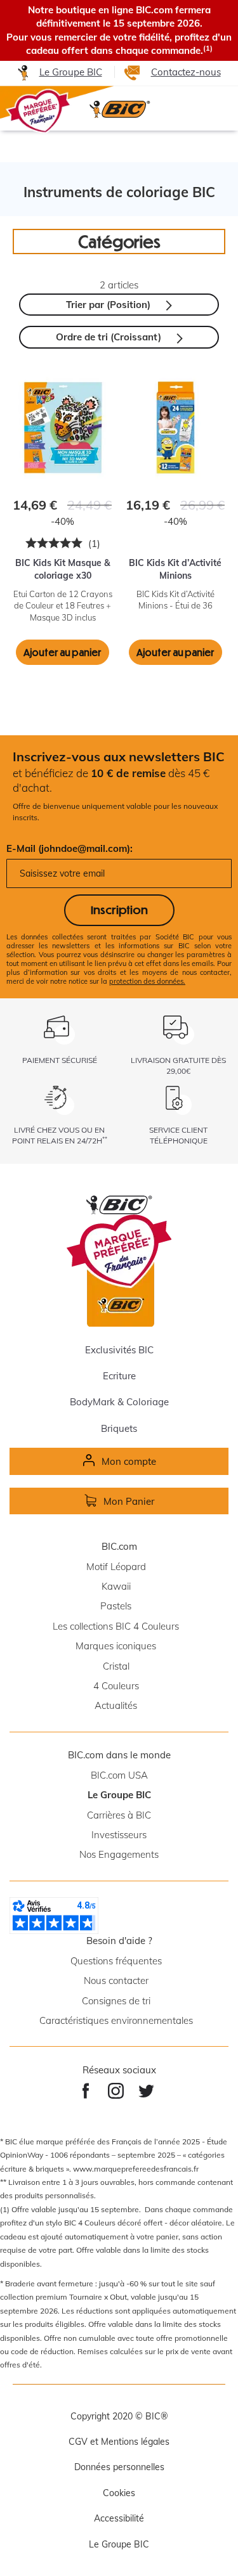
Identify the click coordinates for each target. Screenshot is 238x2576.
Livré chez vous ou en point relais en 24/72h (60, 1135)
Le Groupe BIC (71, 72)
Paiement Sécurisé (60, 1060)
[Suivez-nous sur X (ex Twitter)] (146, 2091)
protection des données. (147, 981)
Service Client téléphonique (178, 1135)
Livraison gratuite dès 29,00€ (178, 1066)
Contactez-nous (186, 72)
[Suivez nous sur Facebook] (86, 2091)
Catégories (119, 241)
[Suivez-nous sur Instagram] (116, 2091)
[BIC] (119, 109)
